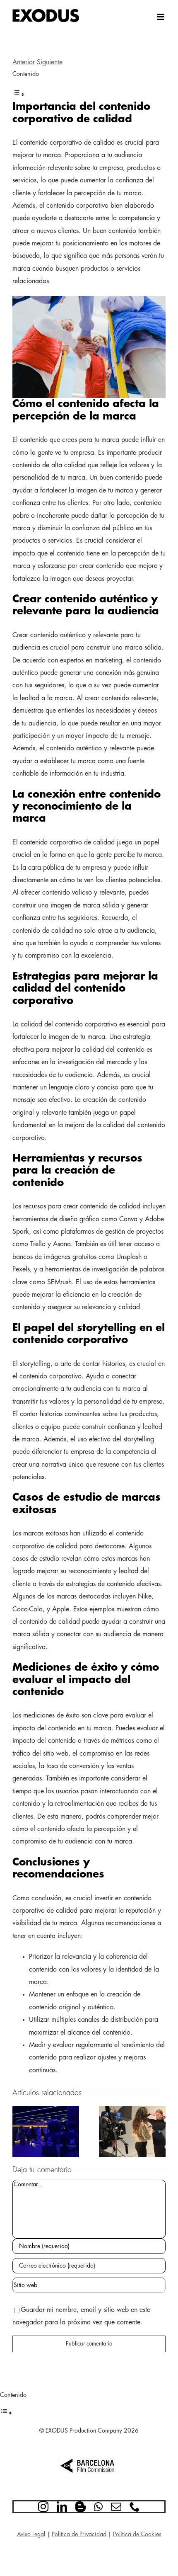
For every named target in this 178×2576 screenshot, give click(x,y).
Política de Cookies (137, 2534)
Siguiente (50, 62)
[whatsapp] (98, 2507)
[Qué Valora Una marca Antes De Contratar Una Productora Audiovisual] (46, 2110)
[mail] (116, 2507)
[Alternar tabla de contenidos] (19, 95)
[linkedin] (62, 2507)
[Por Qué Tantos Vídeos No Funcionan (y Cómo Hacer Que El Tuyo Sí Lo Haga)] (132, 2110)
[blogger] (81, 2507)
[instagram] (43, 2507)
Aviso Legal (31, 2534)
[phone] (135, 2507)
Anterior (24, 62)
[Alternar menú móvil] (161, 17)
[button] (19, 2132)
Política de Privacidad (79, 2534)
